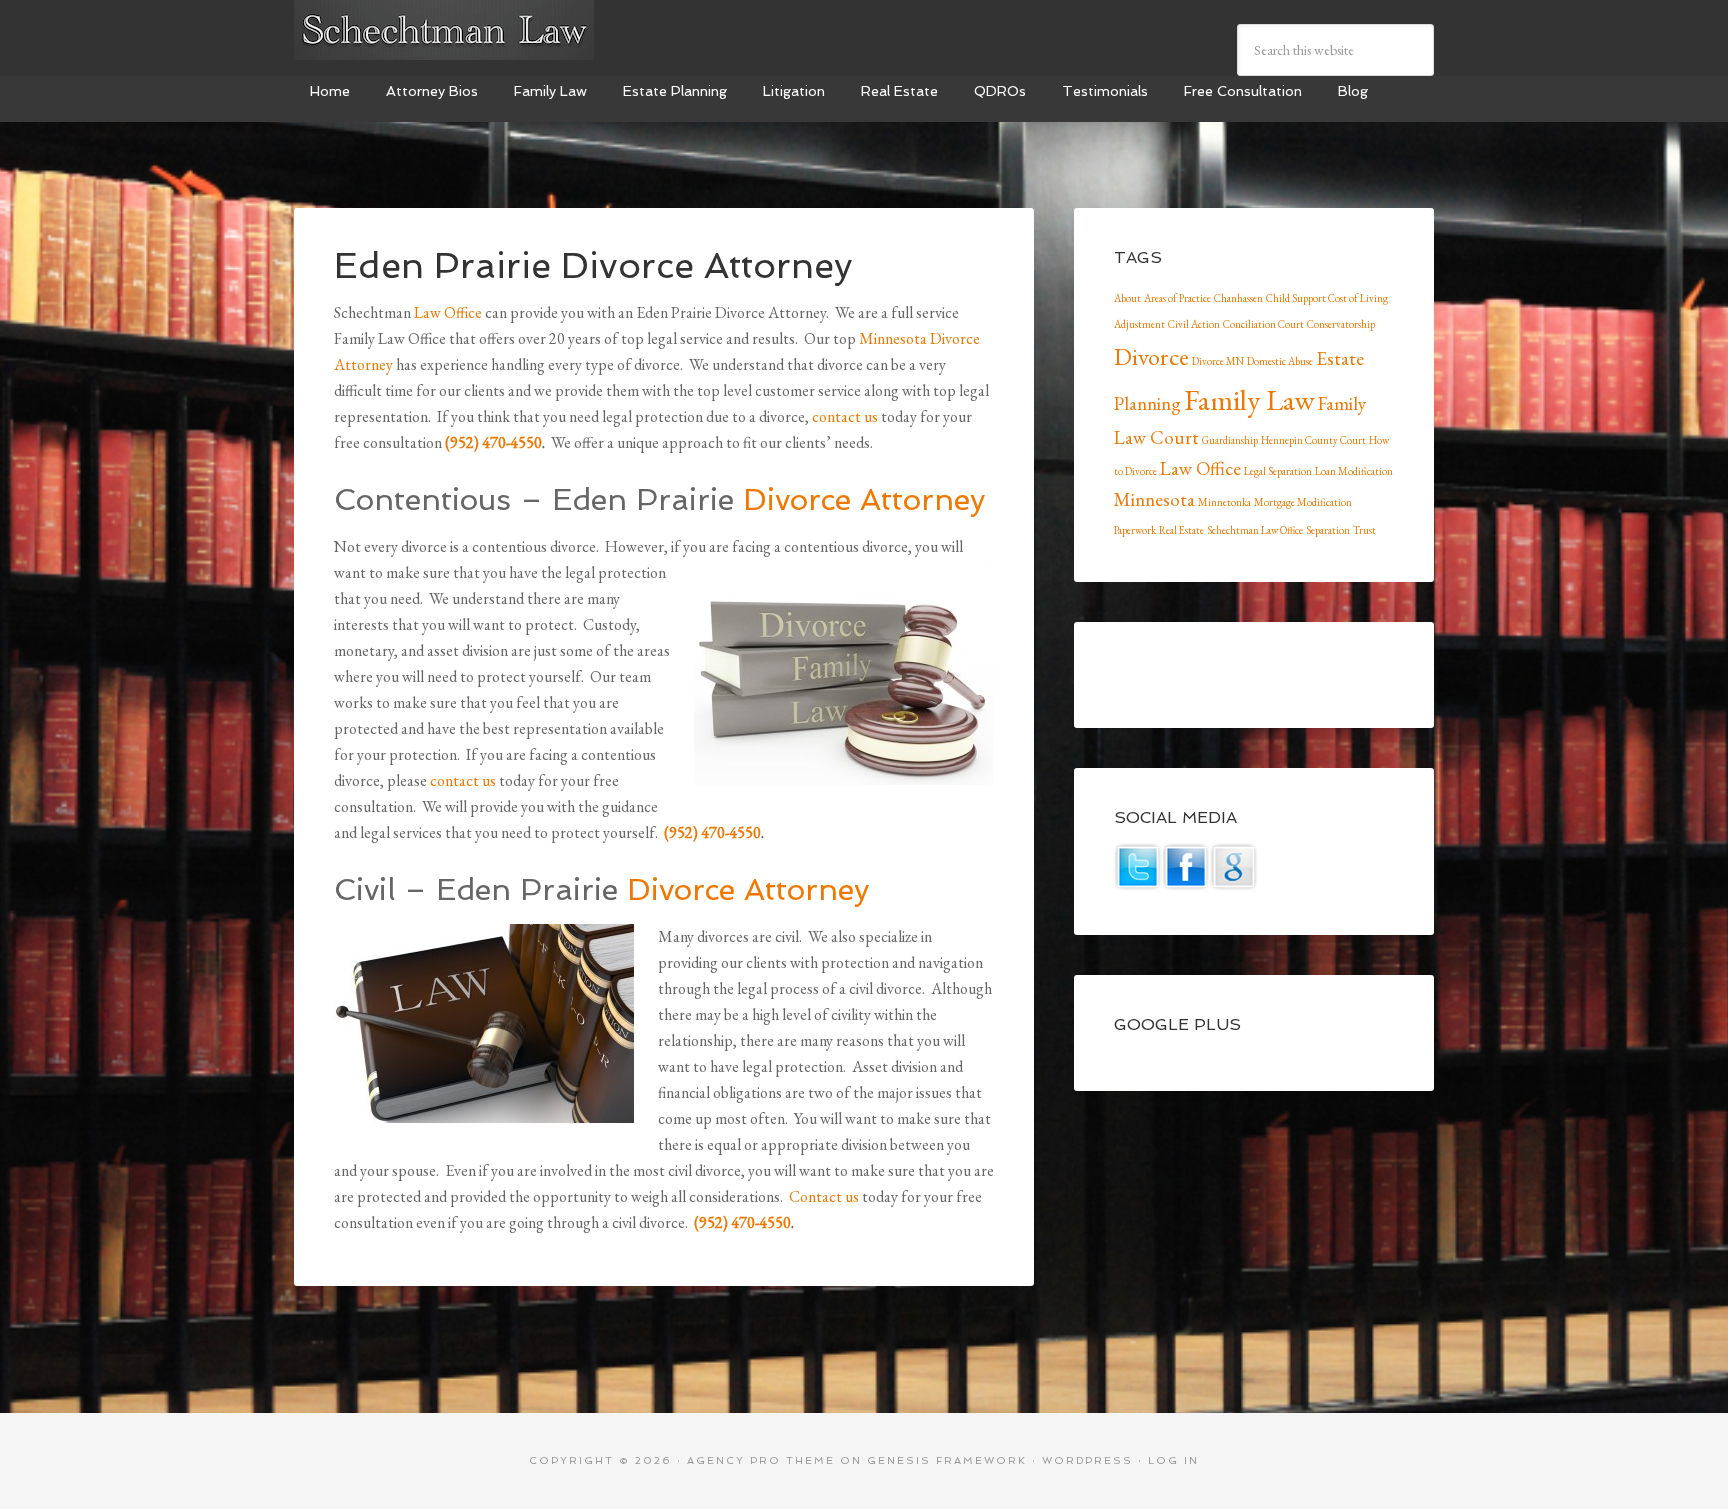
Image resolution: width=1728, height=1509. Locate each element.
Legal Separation (1278, 471)
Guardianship (1230, 440)
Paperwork (1135, 530)
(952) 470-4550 (493, 442)
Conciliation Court (1263, 324)
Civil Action (1194, 324)
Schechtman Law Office (1255, 530)
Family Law (1249, 399)
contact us (845, 416)
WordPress (1087, 1460)
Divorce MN (1218, 361)
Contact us (824, 1196)
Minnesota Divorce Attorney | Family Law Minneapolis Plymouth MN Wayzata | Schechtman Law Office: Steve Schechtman (444, 30)
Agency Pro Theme (761, 1460)
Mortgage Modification (1303, 502)
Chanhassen (1238, 298)
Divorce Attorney (864, 499)
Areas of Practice (1177, 298)
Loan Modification (1354, 471)
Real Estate (1181, 530)
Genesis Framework (947, 1460)
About (1127, 298)
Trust (1364, 530)
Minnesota (1154, 499)
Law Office (448, 312)
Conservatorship (1341, 324)
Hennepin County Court (1313, 440)
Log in (1173, 1460)
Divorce (1151, 356)
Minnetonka (1224, 502)
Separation (1328, 530)
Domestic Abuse (1280, 361)
